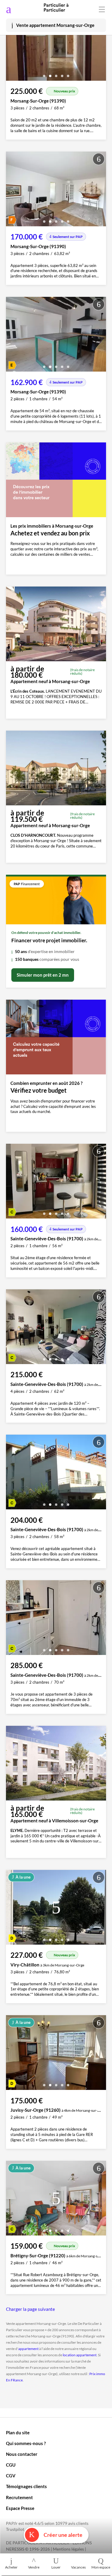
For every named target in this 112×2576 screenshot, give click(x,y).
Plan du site (18, 2433)
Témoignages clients (26, 2486)
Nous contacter (22, 2454)
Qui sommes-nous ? (26, 2443)
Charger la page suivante (30, 2309)
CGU (11, 2465)
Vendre (34, 2567)
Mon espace (101, 2567)
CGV (11, 2476)
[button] (44, 74)
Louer (56, 2567)
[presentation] (12, 45)
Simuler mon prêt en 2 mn (43, 975)
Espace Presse (20, 2508)
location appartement (80, 2355)
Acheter (11, 2567)
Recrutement (19, 2497)
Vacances (78, 2567)
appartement (28, 2349)
